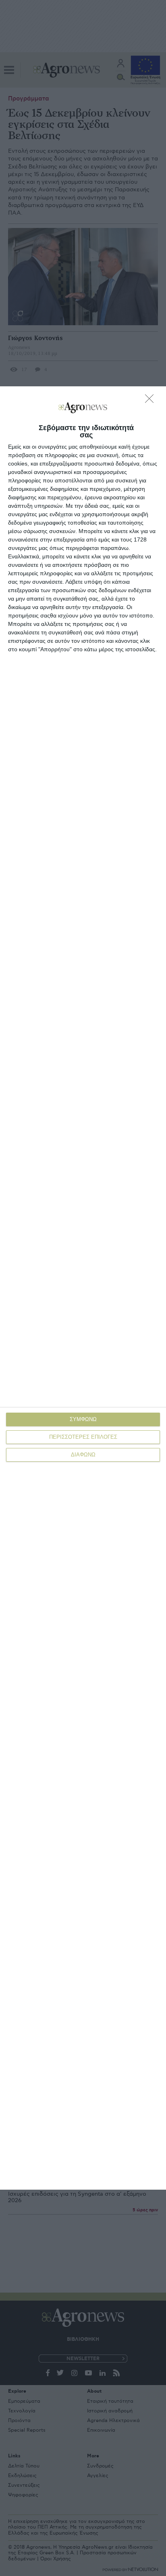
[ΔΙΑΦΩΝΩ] (151, 401)
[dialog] (83, 1288)
